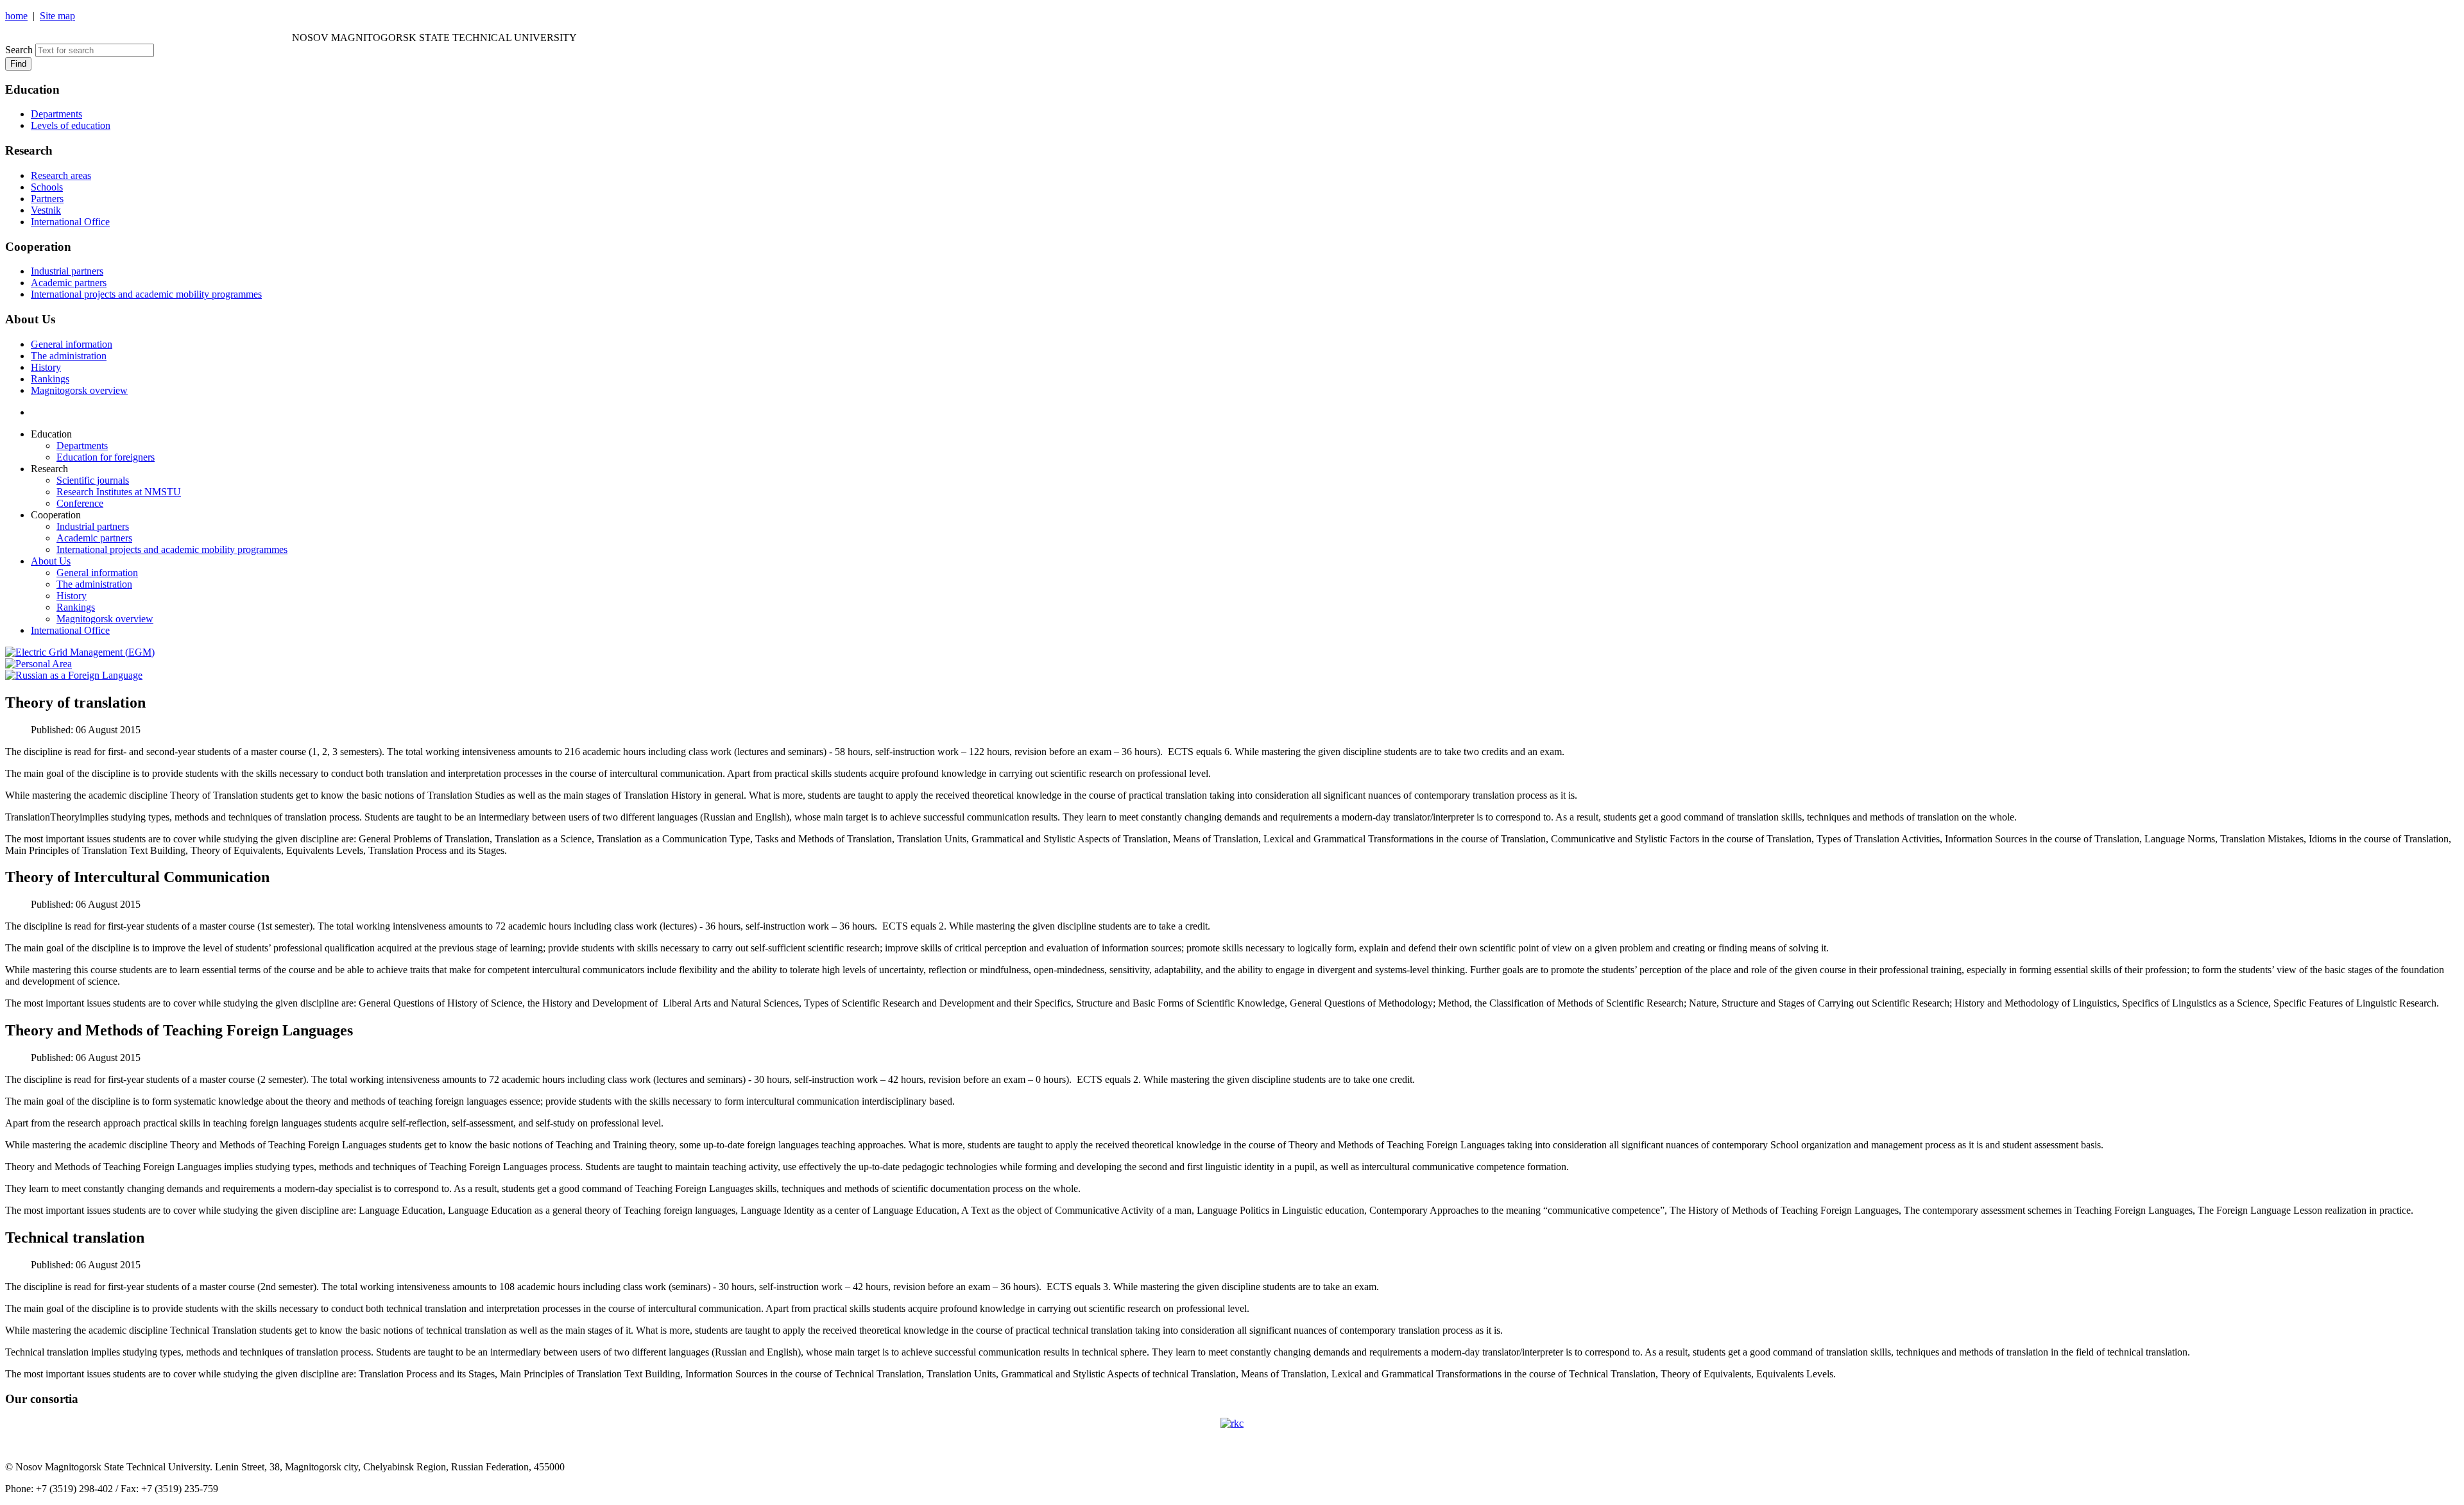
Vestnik (46, 210)
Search (19, 50)
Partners (47, 199)
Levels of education (71, 125)
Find (18, 64)
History (46, 367)
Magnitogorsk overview (79, 390)
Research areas (61, 175)
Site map (57, 16)
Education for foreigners (106, 457)
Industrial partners (67, 271)
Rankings (50, 379)
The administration (69, 356)
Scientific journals (93, 480)
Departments (56, 114)
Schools (47, 187)
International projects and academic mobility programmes (146, 294)
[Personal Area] (38, 664)
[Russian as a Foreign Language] (74, 675)
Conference (80, 503)
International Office (70, 222)
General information (72, 344)
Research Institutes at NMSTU (119, 492)
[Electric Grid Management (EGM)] (80, 652)
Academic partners (69, 283)
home (16, 16)
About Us (51, 561)
